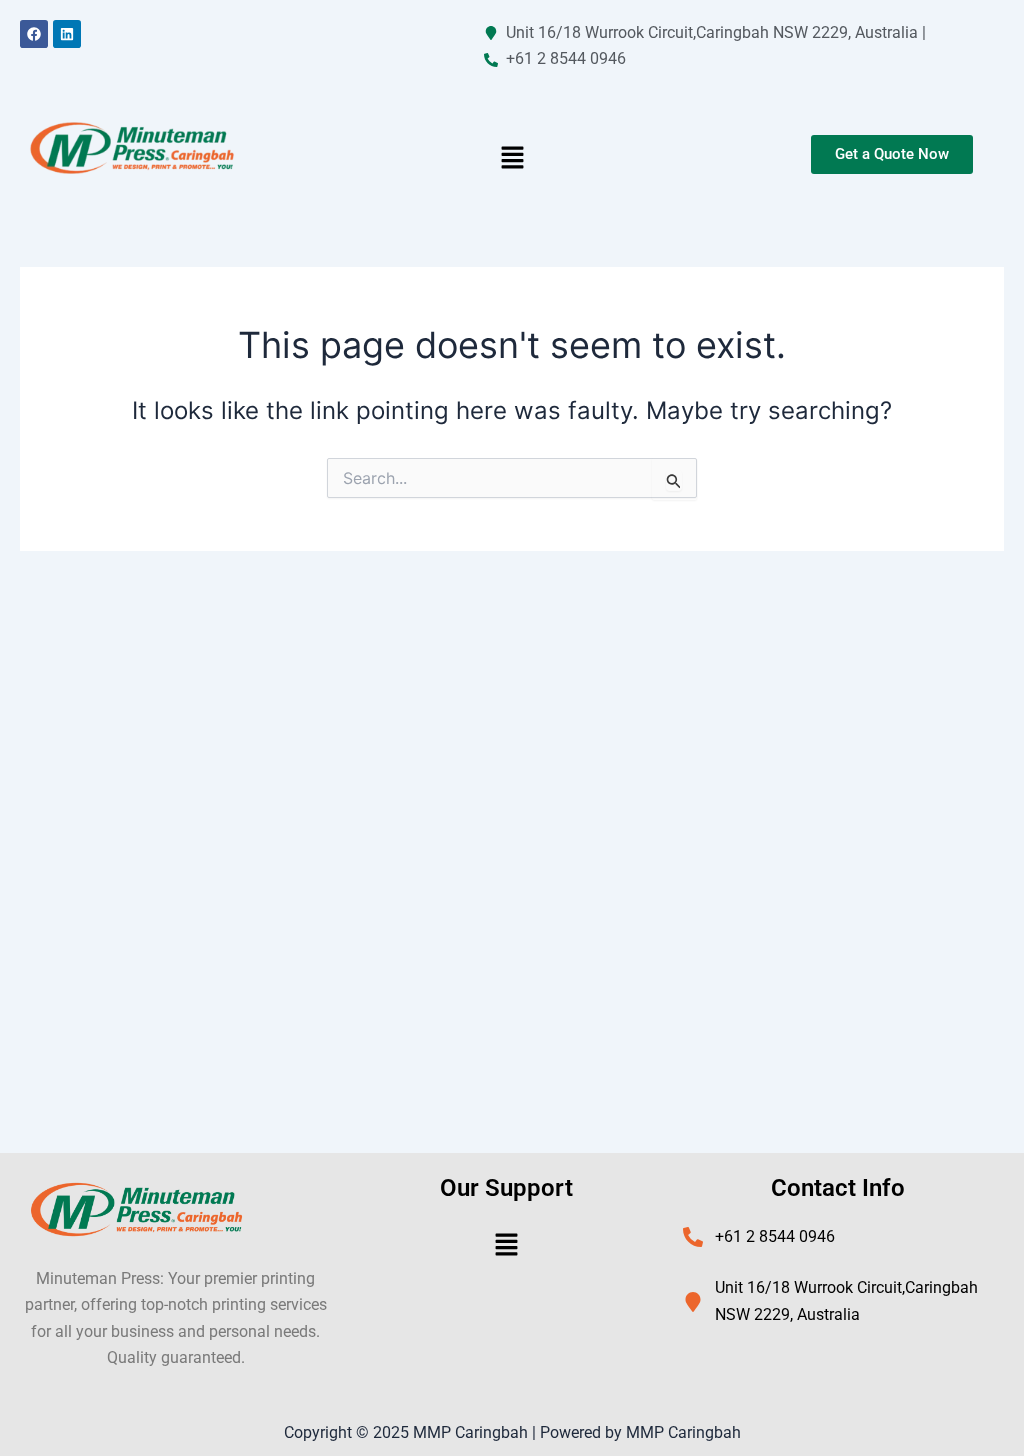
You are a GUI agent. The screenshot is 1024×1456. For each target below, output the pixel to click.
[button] (512, 159)
